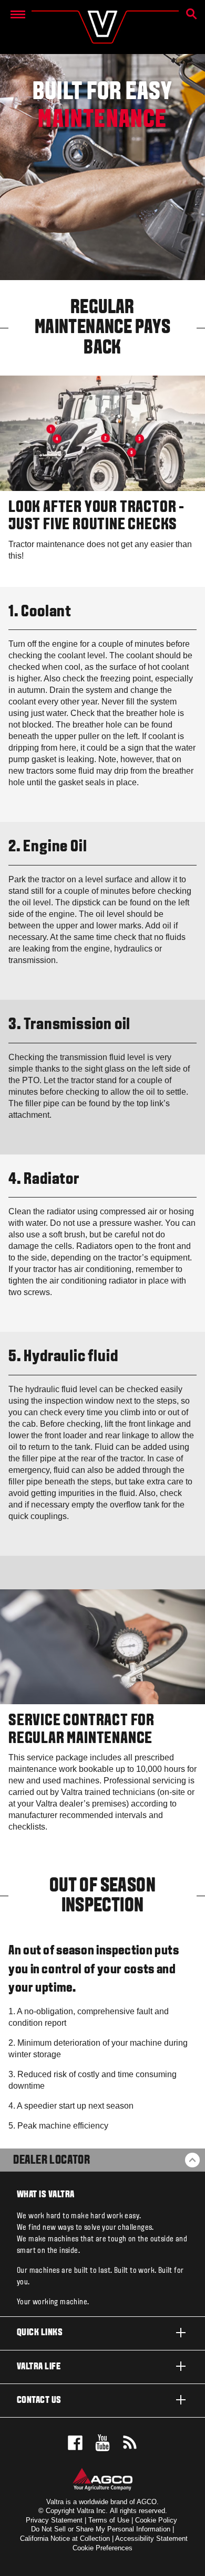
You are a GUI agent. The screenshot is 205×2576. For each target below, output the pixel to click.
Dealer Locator (52, 2161)
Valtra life (39, 2367)
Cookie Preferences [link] (102, 2548)
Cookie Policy (156, 2520)
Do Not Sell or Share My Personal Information (101, 2529)
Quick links (40, 2333)
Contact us (39, 2401)
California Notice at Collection (65, 2538)
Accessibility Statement (151, 2538)
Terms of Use (109, 2520)
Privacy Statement (54, 2520)
